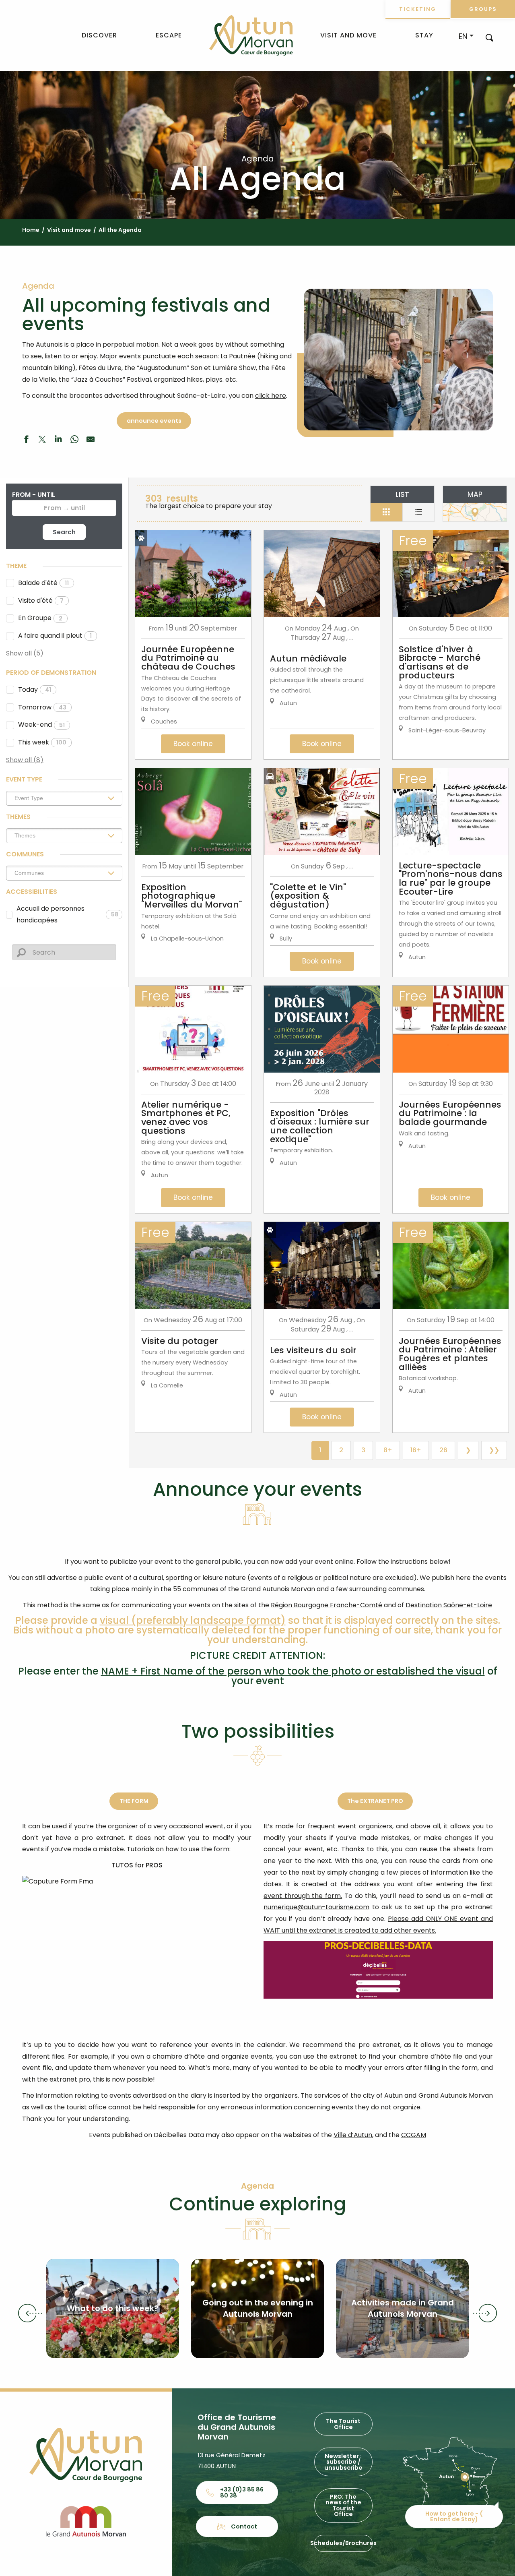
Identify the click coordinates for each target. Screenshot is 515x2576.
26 (443, 1450)
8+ (388, 1450)
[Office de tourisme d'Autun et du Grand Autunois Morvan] (251, 35)
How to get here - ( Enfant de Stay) (454, 2516)
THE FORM (134, 1801)
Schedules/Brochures (343, 2543)
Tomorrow (42, 707)
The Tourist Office (343, 2424)
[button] (489, 37)
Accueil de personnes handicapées (68, 914)
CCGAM (414, 2135)
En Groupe (40, 618)
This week (42, 742)
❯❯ (494, 1450)
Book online (193, 744)
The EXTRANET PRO (375, 1801)
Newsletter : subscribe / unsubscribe (343, 2462)
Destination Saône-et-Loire (449, 1605)
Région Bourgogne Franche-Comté (327, 1605)
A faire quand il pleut (55, 636)
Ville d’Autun (353, 2135)
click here (271, 396)
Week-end (41, 725)
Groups (483, 9)
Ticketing (418, 9)
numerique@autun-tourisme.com (316, 1907)
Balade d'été (43, 583)
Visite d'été (41, 601)
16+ (416, 1450)
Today (35, 689)
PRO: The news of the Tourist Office (343, 2505)
